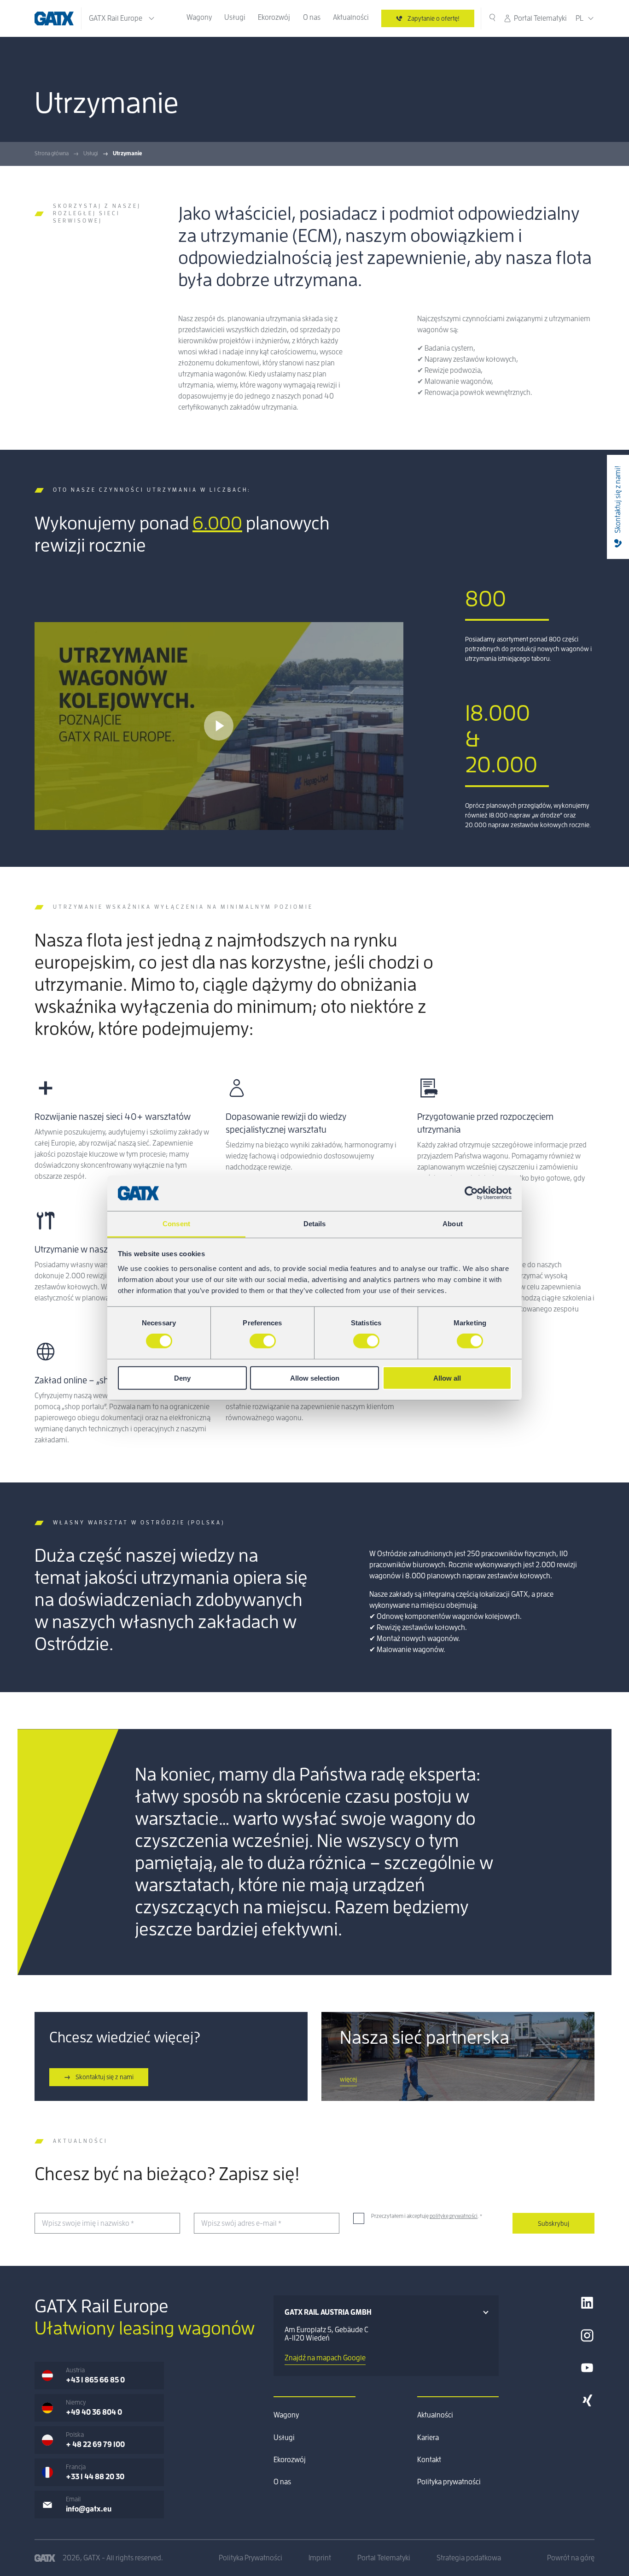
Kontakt (429, 2460)
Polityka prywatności (449, 2482)
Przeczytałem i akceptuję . (427, 2216)
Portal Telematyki (540, 18)
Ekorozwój (274, 18)
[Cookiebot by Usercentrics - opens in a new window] (471, 1193)
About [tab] (453, 1224)
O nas (312, 18)
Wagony (199, 18)
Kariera (428, 2438)
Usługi (235, 18)
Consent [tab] (176, 1224)
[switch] (263, 1341)
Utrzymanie (128, 153)
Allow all (447, 1378)
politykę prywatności (454, 2216)
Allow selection (315, 1378)
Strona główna (52, 153)
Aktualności (351, 18)
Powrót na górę (571, 2558)
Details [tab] (315, 1224)
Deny (182, 1378)
